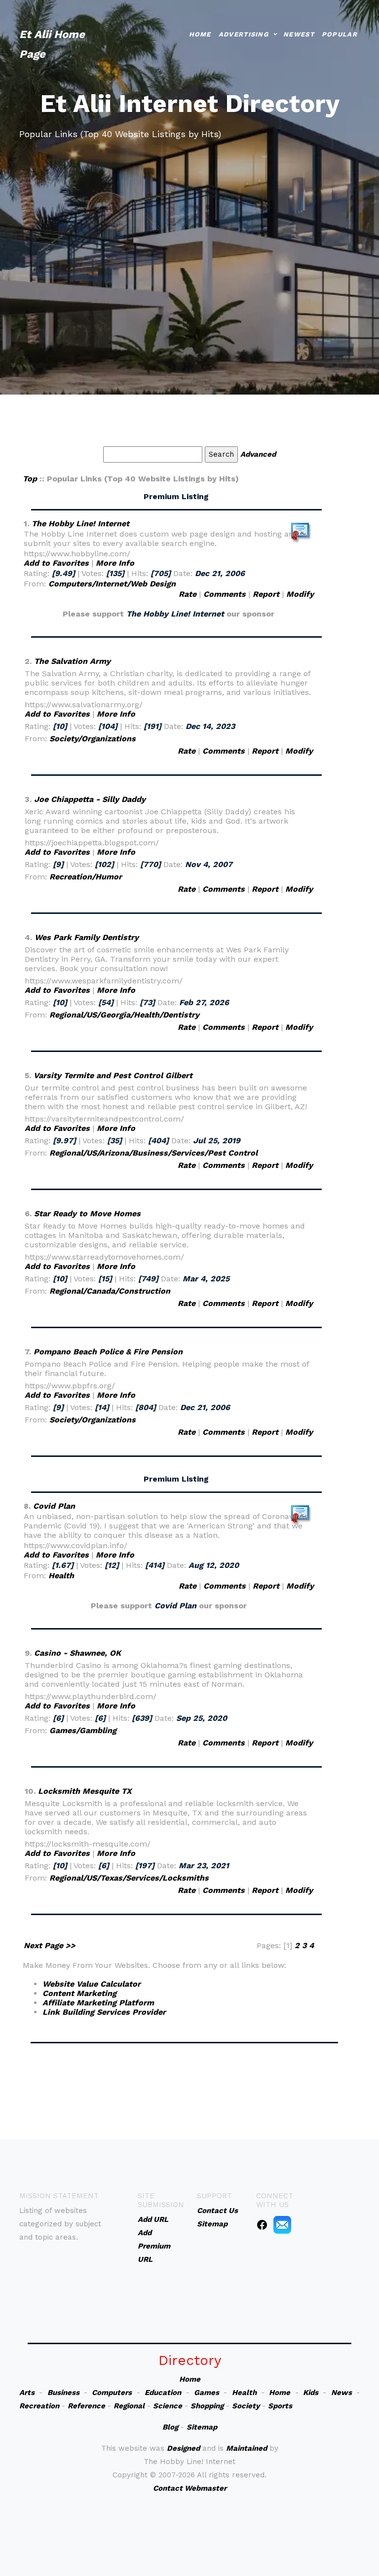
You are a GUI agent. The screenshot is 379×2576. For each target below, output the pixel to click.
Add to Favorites (56, 563)
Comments (225, 594)
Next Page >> (50, 1945)
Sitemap (202, 2427)
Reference (86, 2406)
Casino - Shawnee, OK (77, 1653)
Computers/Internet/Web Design (112, 584)
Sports (280, 2406)
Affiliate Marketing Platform (98, 2003)
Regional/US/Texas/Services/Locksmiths (129, 1878)
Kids (311, 2393)
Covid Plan (54, 1506)
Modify (300, 594)
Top (30, 479)
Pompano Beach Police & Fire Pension (108, 1352)
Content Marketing (79, 1993)
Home (200, 34)
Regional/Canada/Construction (110, 1291)
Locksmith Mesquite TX (85, 1791)
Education (163, 2393)
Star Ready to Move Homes (87, 1214)
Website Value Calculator (92, 1984)
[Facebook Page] (262, 2224)
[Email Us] (282, 2224)
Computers (112, 2393)
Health (61, 1576)
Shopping (207, 2406)
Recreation (39, 2406)
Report (266, 594)
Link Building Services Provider (104, 2012)
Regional (129, 2406)
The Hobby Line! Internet (80, 524)
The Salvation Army (72, 661)
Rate (188, 594)
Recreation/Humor (86, 877)
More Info (115, 563)
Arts (27, 2393)
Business (63, 2393)
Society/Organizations (93, 739)
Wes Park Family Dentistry (87, 937)
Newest (299, 34)
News (341, 2393)
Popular (340, 34)
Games (207, 2393)
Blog (170, 2427)
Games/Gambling (83, 1730)
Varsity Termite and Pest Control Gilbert (113, 1075)
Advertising (244, 34)
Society (246, 2406)
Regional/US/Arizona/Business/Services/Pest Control (153, 1153)
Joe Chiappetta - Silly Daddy (90, 799)
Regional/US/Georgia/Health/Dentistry (124, 1015)
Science (168, 2406)
